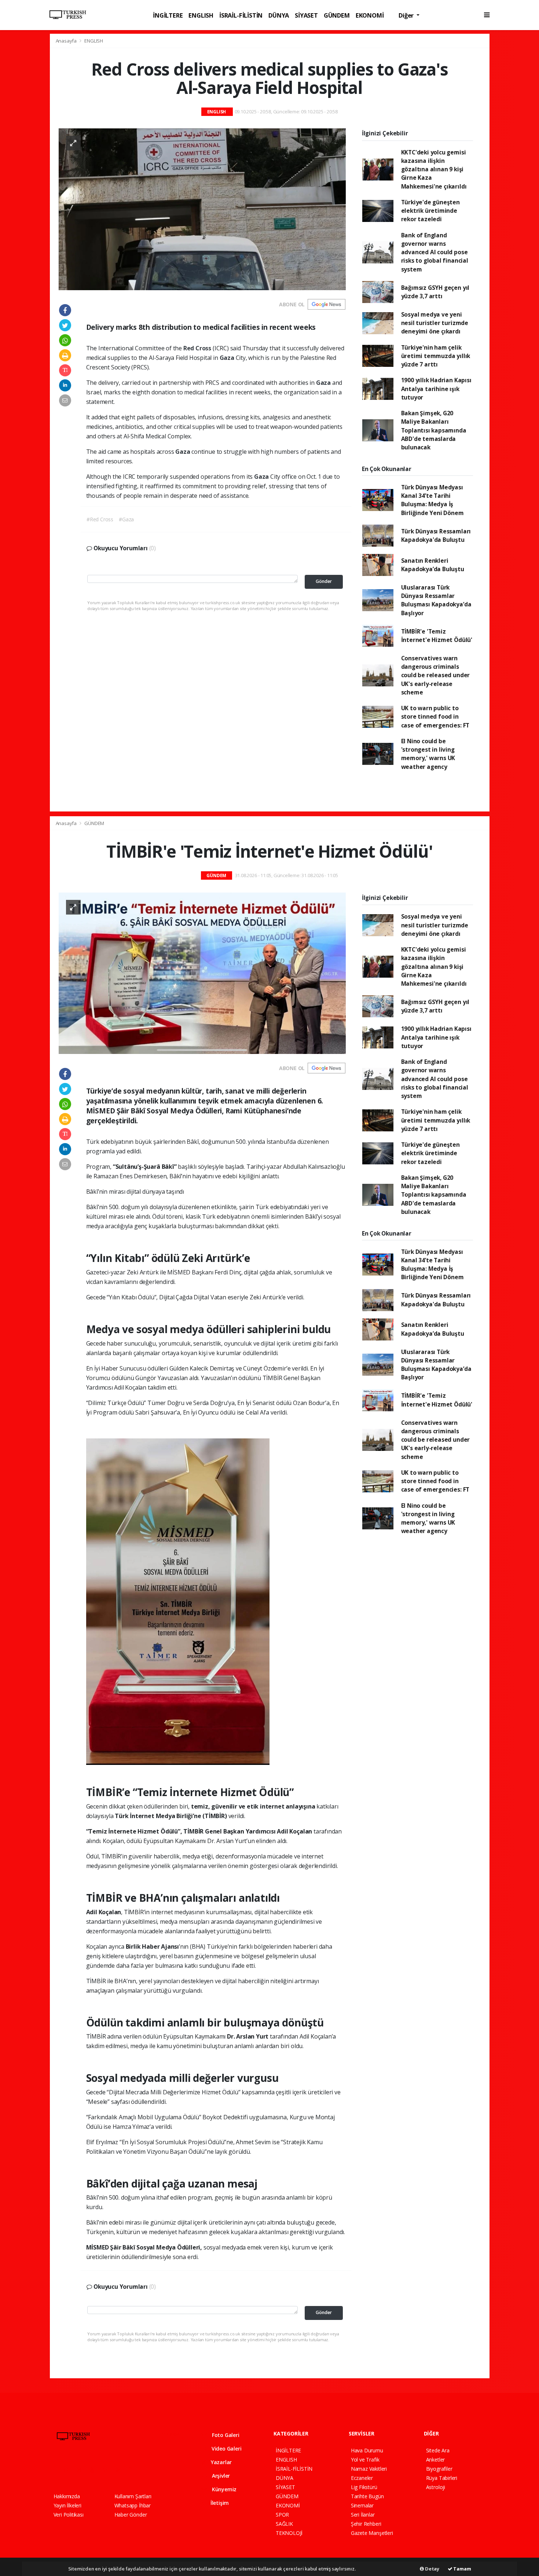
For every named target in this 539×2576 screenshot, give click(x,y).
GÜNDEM (337, 15)
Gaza (228, 358)
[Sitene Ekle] (147, 2470)
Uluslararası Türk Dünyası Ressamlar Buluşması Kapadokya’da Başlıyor (436, 600)
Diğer (407, 15)
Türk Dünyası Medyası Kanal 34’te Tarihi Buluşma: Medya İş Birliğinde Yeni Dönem (432, 500)
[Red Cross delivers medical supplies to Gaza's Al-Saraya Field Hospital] (202, 209)
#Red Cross (100, 519)
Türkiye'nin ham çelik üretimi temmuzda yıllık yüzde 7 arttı (436, 356)
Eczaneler (362, 2478)
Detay (432, 2569)
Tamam (462, 2569)
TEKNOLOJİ (289, 2533)
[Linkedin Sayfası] (108, 2470)
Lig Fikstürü (364, 2487)
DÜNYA (279, 15)
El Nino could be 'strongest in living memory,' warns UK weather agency (428, 754)
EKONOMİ (370, 15)
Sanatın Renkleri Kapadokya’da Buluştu (433, 565)
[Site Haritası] (134, 2470)
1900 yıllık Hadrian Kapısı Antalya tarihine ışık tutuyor (436, 389)
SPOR (282, 2515)
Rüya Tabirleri (442, 2478)
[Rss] (121, 2470)
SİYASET (306, 15)
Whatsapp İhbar (133, 2505)
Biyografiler (439, 2469)
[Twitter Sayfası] (69, 2470)
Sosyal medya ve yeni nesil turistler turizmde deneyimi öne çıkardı (435, 323)
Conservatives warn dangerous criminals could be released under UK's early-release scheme (436, 675)
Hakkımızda (67, 2496)
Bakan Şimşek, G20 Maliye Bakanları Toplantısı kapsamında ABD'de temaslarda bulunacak (434, 430)
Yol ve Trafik (365, 2460)
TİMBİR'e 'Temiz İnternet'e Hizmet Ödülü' (437, 636)
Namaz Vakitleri (369, 2469)
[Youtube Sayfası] (95, 2470)
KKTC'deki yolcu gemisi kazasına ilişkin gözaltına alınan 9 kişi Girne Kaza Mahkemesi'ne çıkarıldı (434, 169)
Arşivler (220, 2476)
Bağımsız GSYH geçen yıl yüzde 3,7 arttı (435, 292)
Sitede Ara (438, 2450)
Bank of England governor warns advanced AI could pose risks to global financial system (435, 252)
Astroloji (436, 2487)
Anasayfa (67, 41)
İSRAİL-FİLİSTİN (241, 15)
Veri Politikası (69, 2515)
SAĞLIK (284, 2524)
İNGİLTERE (168, 15)
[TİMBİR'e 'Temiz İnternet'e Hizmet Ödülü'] (202, 973)
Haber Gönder (131, 2515)
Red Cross (198, 348)
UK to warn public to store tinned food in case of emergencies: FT (435, 717)
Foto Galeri (225, 2435)
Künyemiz (223, 2489)
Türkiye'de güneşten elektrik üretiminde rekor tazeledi (430, 211)
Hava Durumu (367, 2450)
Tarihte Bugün (367, 2496)
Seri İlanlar (363, 2515)
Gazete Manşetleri (372, 2533)
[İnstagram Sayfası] (82, 2470)
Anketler (435, 2460)
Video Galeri (226, 2449)
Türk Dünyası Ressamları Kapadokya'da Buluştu (436, 535)
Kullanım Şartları (133, 2496)
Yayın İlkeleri (67, 2505)
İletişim (219, 2503)
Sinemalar (362, 2505)
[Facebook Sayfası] (57, 2470)
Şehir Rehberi (366, 2524)
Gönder (324, 581)
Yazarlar (221, 2462)
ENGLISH (201, 15)
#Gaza (126, 519)
